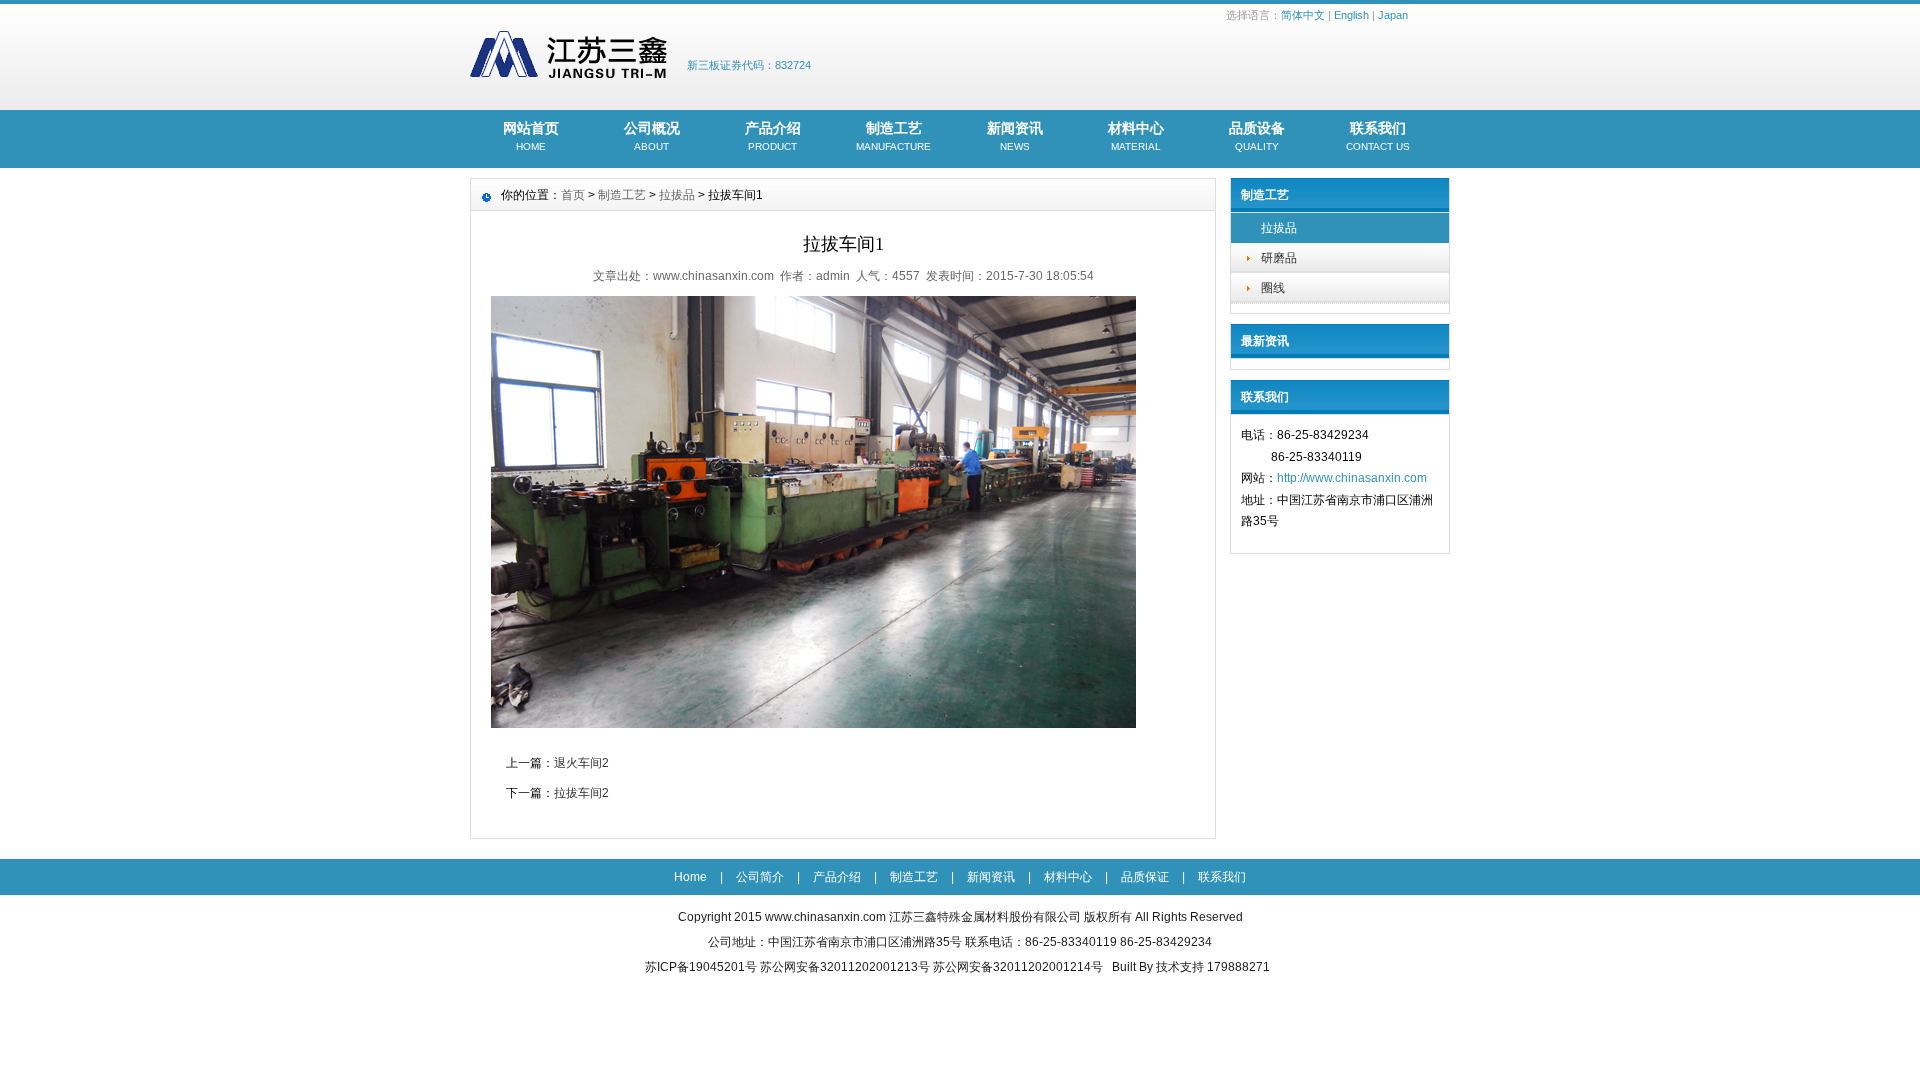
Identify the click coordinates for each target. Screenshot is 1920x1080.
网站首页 (531, 136)
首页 (573, 195)
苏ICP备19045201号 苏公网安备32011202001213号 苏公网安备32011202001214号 (874, 967)
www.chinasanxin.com (825, 917)
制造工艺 (893, 136)
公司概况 (652, 136)
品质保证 (1145, 877)
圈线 (1273, 288)
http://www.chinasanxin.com (1352, 478)
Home (690, 877)
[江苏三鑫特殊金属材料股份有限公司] (568, 74)
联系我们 (1378, 136)
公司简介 (760, 877)
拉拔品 (1279, 228)
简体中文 (1303, 15)
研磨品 (1279, 258)
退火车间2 (581, 763)
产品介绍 (773, 136)
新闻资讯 (1015, 136)
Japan (1393, 15)
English (1351, 15)
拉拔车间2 (581, 793)
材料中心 (1136, 136)
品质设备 (1257, 136)
